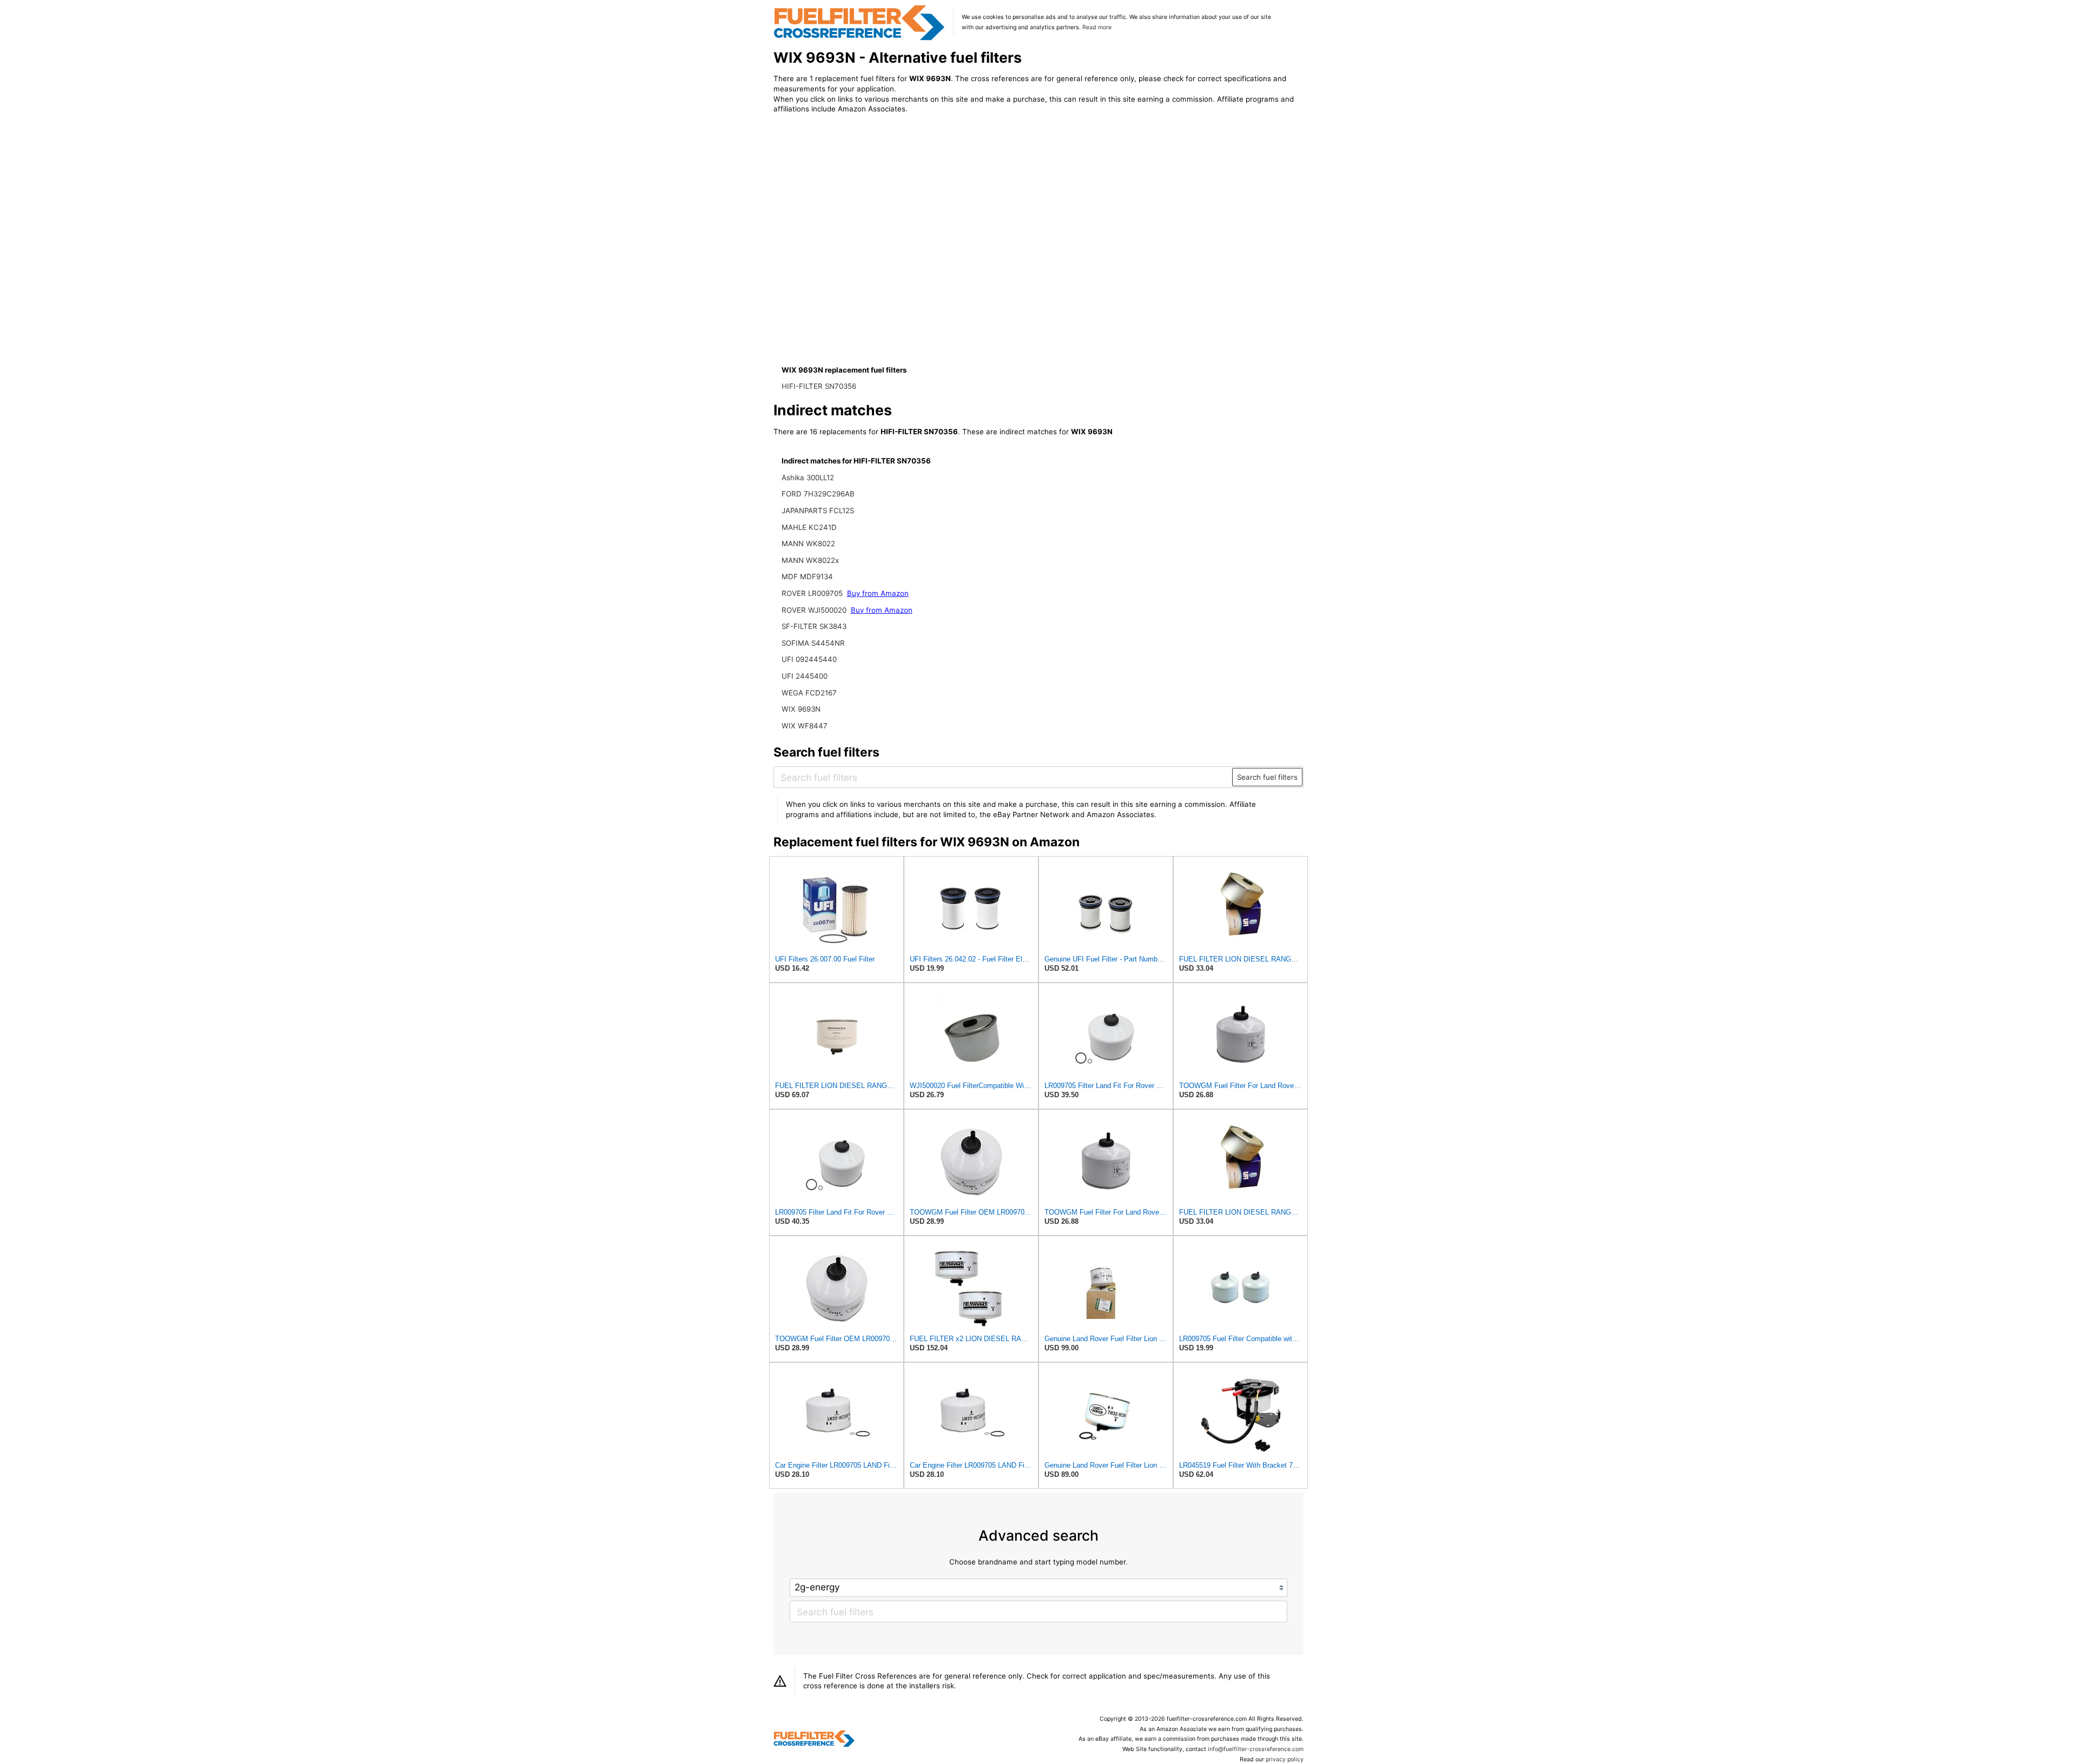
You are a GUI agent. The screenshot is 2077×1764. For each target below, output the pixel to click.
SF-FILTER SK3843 (814, 626)
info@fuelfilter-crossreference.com (1256, 1749)
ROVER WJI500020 (814, 610)
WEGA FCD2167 (809, 693)
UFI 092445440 (809, 659)
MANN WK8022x (810, 560)
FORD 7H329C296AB (818, 494)
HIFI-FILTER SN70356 (819, 386)
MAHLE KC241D (809, 527)
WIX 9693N (801, 709)
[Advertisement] (863, 212)
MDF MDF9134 (807, 576)
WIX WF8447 (805, 726)
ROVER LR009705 (812, 593)
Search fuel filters (1267, 777)
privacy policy (1285, 1759)
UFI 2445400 (805, 676)
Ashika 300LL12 (808, 478)
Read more (1097, 27)
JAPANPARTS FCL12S (818, 510)
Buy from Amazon (878, 593)
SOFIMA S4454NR (813, 643)
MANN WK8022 (808, 543)
